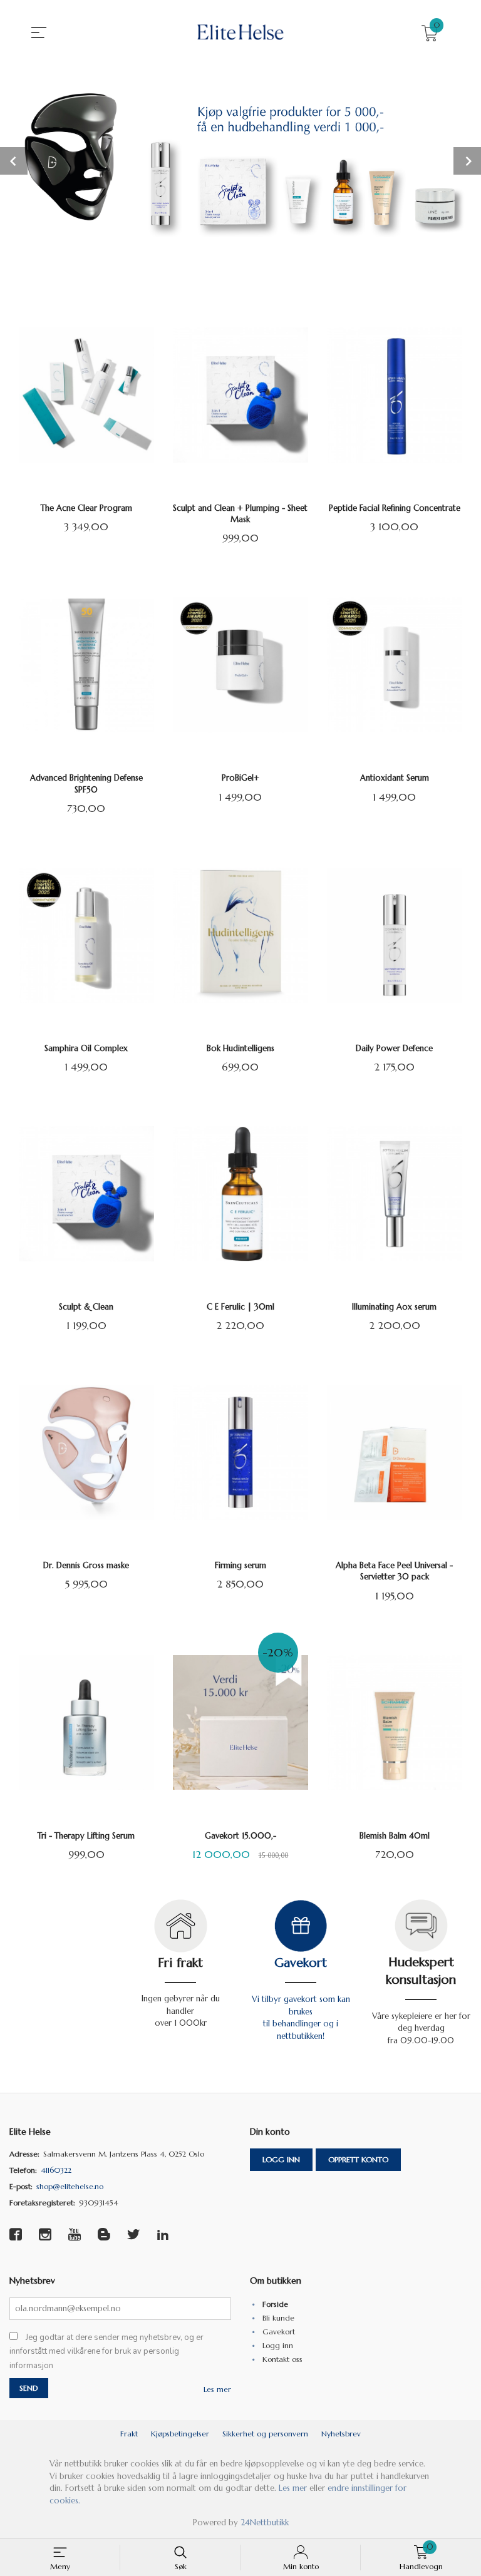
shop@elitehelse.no (70, 2186)
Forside (275, 2304)
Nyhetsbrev (341, 2434)
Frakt (129, 2434)
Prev (14, 161)
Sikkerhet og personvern (265, 2434)
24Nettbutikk (265, 2522)
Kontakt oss (282, 2359)
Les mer (217, 2389)
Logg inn (281, 2159)
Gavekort (301, 1963)
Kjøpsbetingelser (180, 2434)
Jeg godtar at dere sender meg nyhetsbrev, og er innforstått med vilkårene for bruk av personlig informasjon (106, 2352)
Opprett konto (358, 2159)
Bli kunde (278, 2318)
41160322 (56, 2170)
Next (467, 161)
